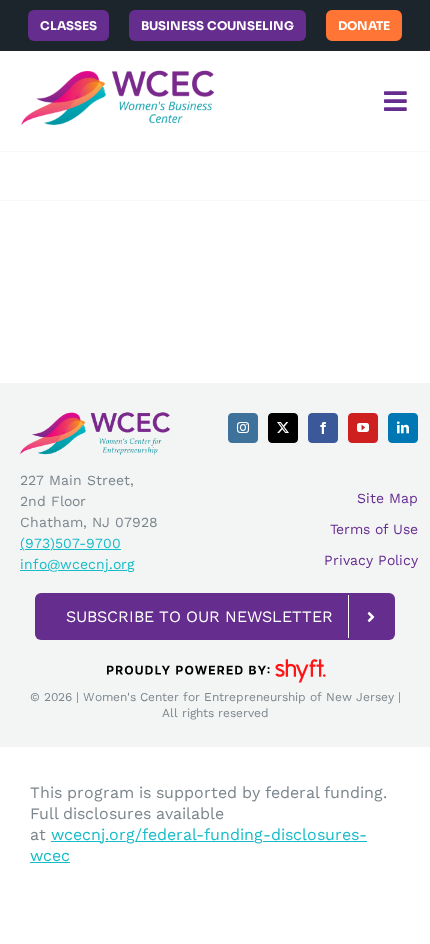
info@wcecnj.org (77, 564)
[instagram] (243, 428)
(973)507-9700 (70, 543)
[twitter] (283, 428)
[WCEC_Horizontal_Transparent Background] (95, 418)
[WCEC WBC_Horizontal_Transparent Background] (120, 58)
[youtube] (363, 428)
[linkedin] (403, 428)
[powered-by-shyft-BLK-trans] (215, 657)
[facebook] (323, 428)
